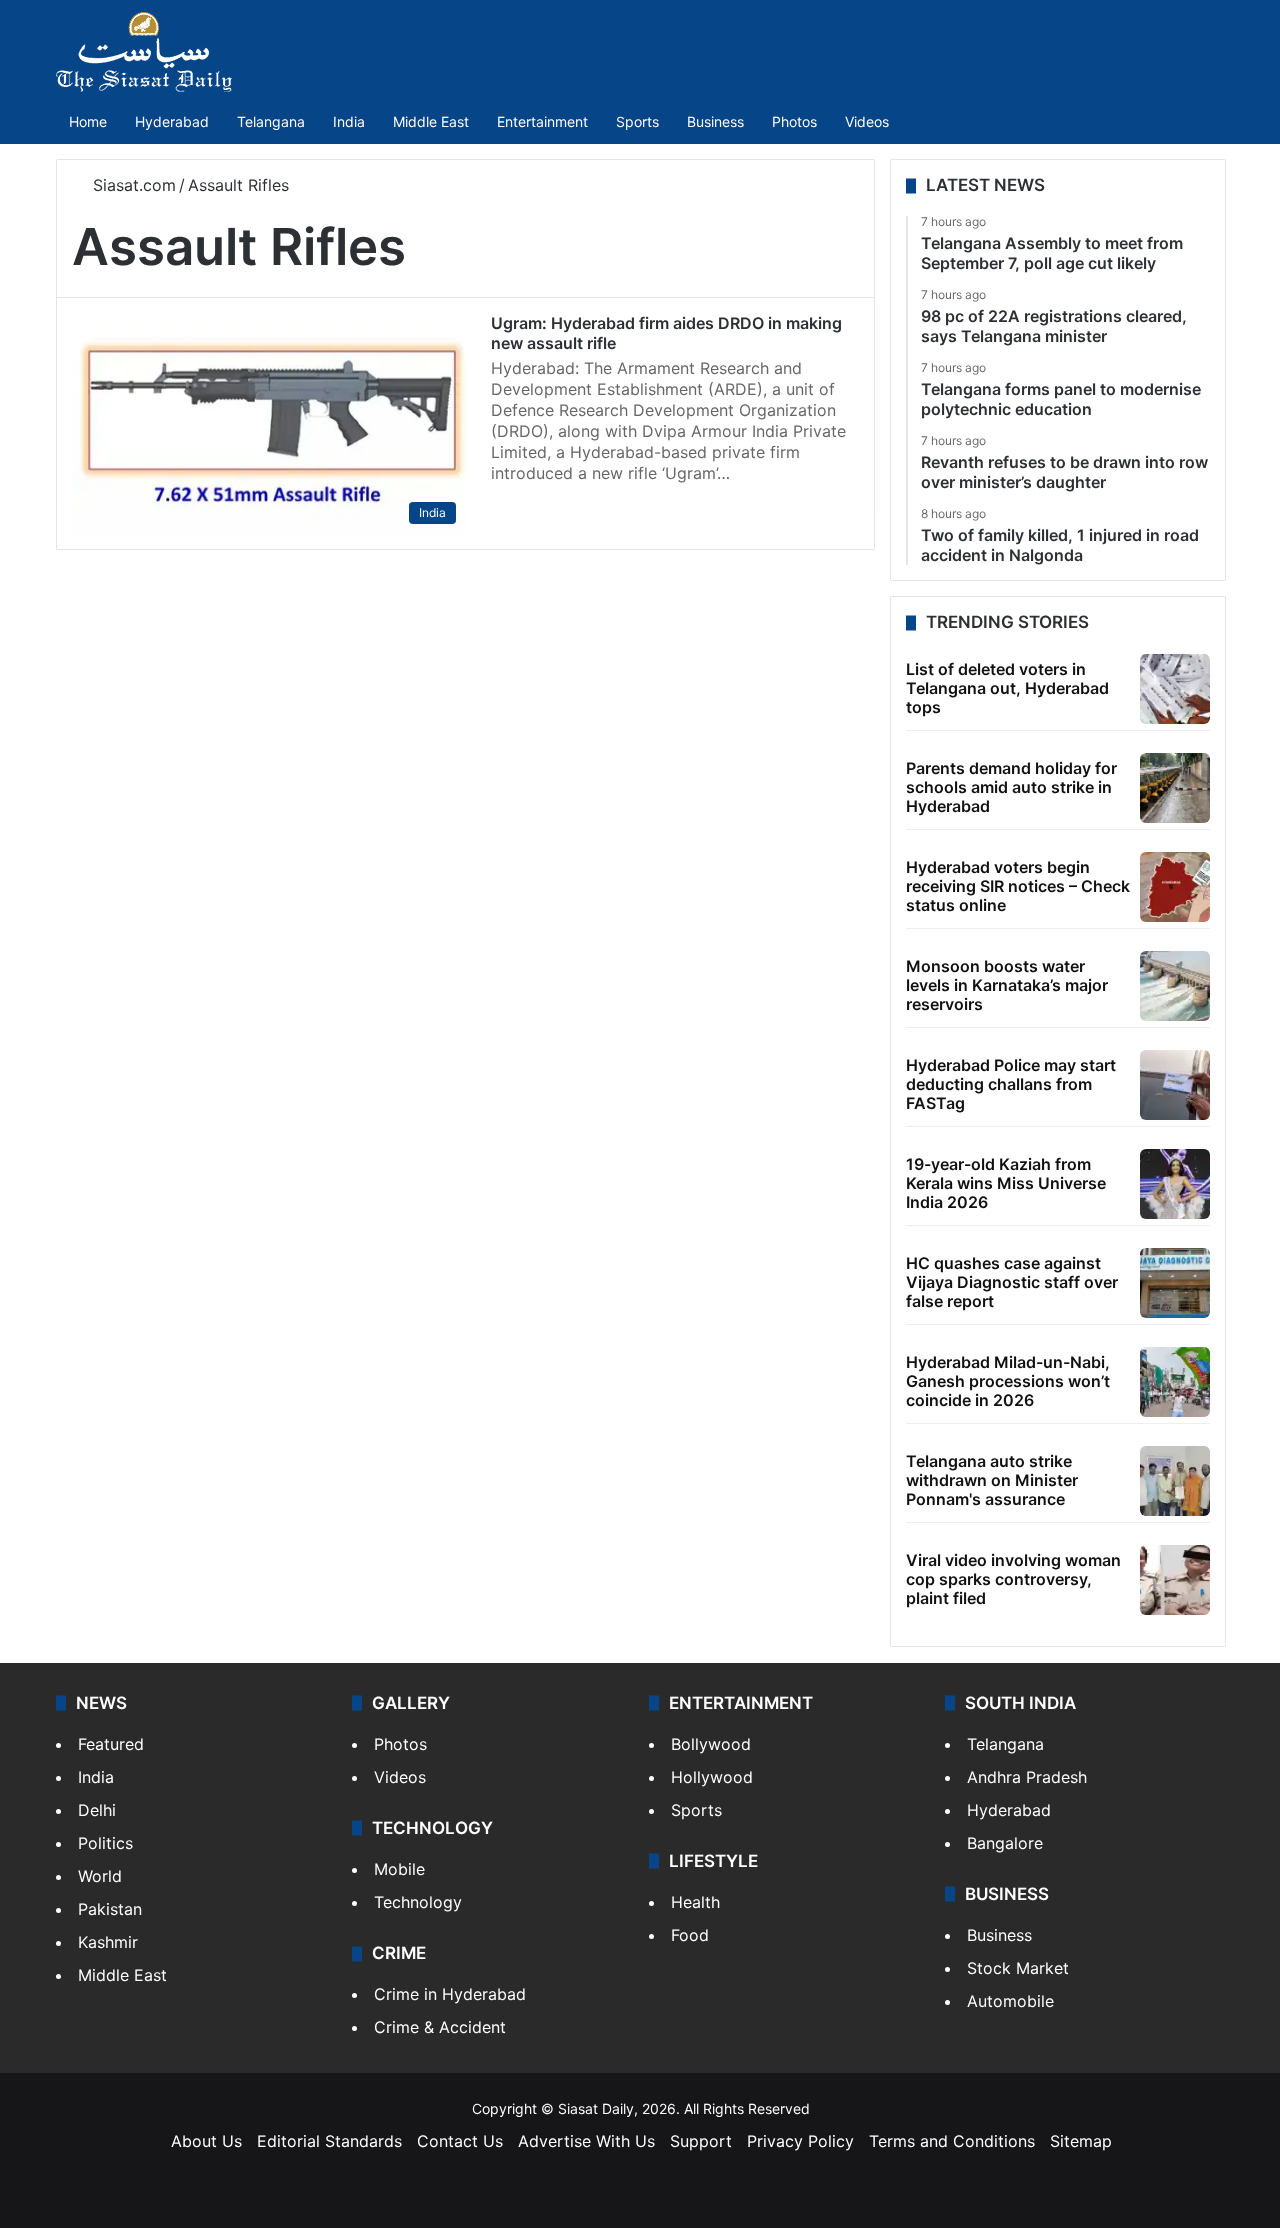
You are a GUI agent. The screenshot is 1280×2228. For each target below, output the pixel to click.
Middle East (431, 121)
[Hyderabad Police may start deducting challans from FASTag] (1175, 1085)
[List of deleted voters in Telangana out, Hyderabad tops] (1175, 689)
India (349, 121)
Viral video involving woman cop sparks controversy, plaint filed (1013, 1579)
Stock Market (1018, 1968)
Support (701, 2141)
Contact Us (460, 2141)
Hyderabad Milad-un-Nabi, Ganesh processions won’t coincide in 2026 (1008, 1381)
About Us (206, 2141)
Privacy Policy (800, 2141)
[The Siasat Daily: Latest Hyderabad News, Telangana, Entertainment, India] (144, 52)
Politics (105, 1843)
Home (88, 121)
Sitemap (1081, 2141)
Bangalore (1005, 1843)
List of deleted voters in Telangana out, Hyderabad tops (1007, 688)
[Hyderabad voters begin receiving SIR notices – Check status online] (1175, 887)
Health (695, 1902)
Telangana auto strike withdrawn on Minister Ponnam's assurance (992, 1480)
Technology (418, 1902)
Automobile (1010, 2001)
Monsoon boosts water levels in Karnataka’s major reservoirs (1007, 985)
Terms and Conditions (952, 2141)
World (100, 1876)
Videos (867, 121)
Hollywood (712, 1777)
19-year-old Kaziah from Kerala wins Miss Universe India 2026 (1006, 1183)
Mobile (399, 1869)
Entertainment (542, 121)
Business (715, 121)
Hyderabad (172, 121)
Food (690, 1935)
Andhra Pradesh (1027, 1777)
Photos (794, 121)
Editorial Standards (329, 2141)
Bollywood (711, 1744)
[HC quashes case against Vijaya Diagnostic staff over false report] (1175, 1283)
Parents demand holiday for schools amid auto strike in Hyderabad (1011, 787)
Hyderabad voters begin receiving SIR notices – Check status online (1018, 886)
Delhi (97, 1810)
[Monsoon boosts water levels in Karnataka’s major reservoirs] (1175, 986)
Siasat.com (132, 185)
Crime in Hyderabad (450, 1994)
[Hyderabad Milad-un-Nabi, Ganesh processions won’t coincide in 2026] (1175, 1382)
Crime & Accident (440, 2027)
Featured (111, 1744)
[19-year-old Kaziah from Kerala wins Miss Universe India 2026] (1175, 1184)
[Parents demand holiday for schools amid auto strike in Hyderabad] (1175, 788)
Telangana (271, 121)
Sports (637, 121)
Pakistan (110, 1909)
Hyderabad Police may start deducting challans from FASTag (1011, 1084)
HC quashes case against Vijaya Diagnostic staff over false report (1012, 1282)
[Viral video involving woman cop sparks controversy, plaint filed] (1175, 1580)
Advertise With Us (586, 2141)
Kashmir (108, 1942)
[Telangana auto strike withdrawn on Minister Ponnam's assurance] (1175, 1481)
